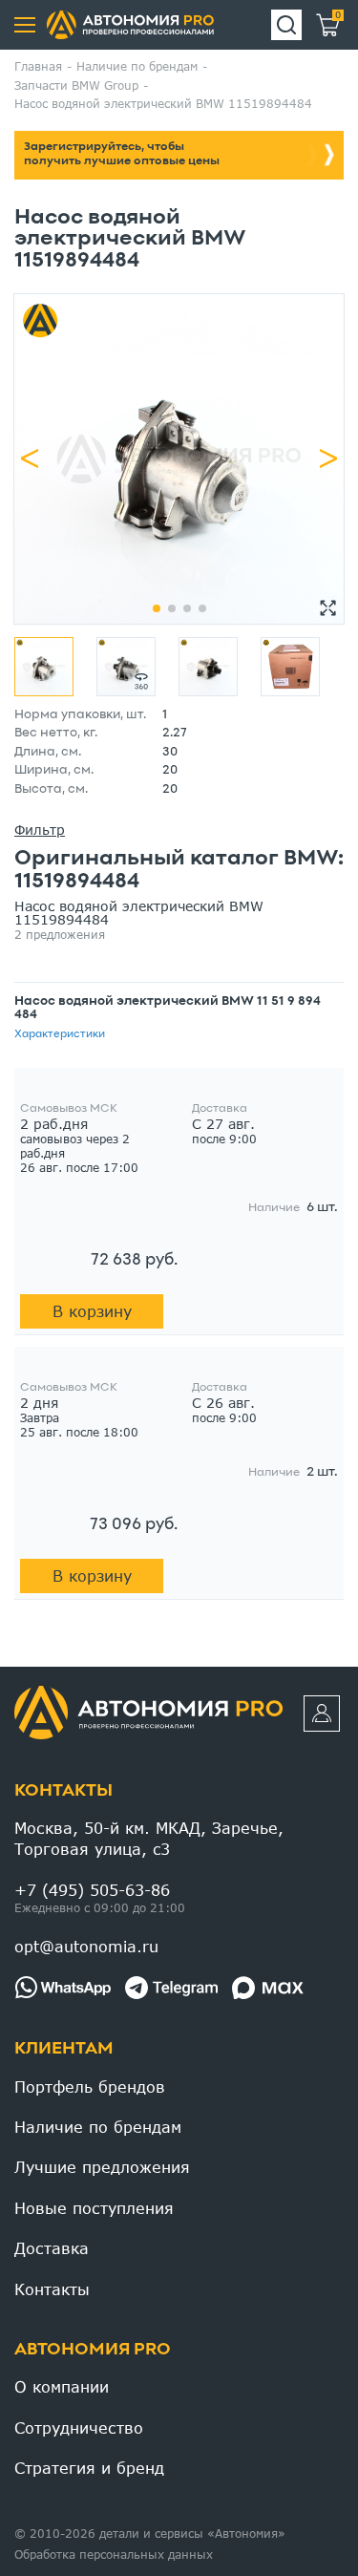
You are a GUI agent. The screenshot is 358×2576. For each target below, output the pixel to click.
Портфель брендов (90, 2086)
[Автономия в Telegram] (171, 1988)
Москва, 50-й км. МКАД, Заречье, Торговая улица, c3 (149, 1838)
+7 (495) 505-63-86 (92, 1890)
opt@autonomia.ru (86, 1946)
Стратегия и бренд (89, 2468)
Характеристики (60, 1034)
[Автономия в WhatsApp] (63, 1988)
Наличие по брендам (98, 2127)
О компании (62, 2386)
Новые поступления (94, 2208)
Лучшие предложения (102, 2167)
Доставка (52, 2248)
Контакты (63, 1791)
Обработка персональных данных (114, 2555)
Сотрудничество (79, 2427)
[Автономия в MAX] (268, 1988)
